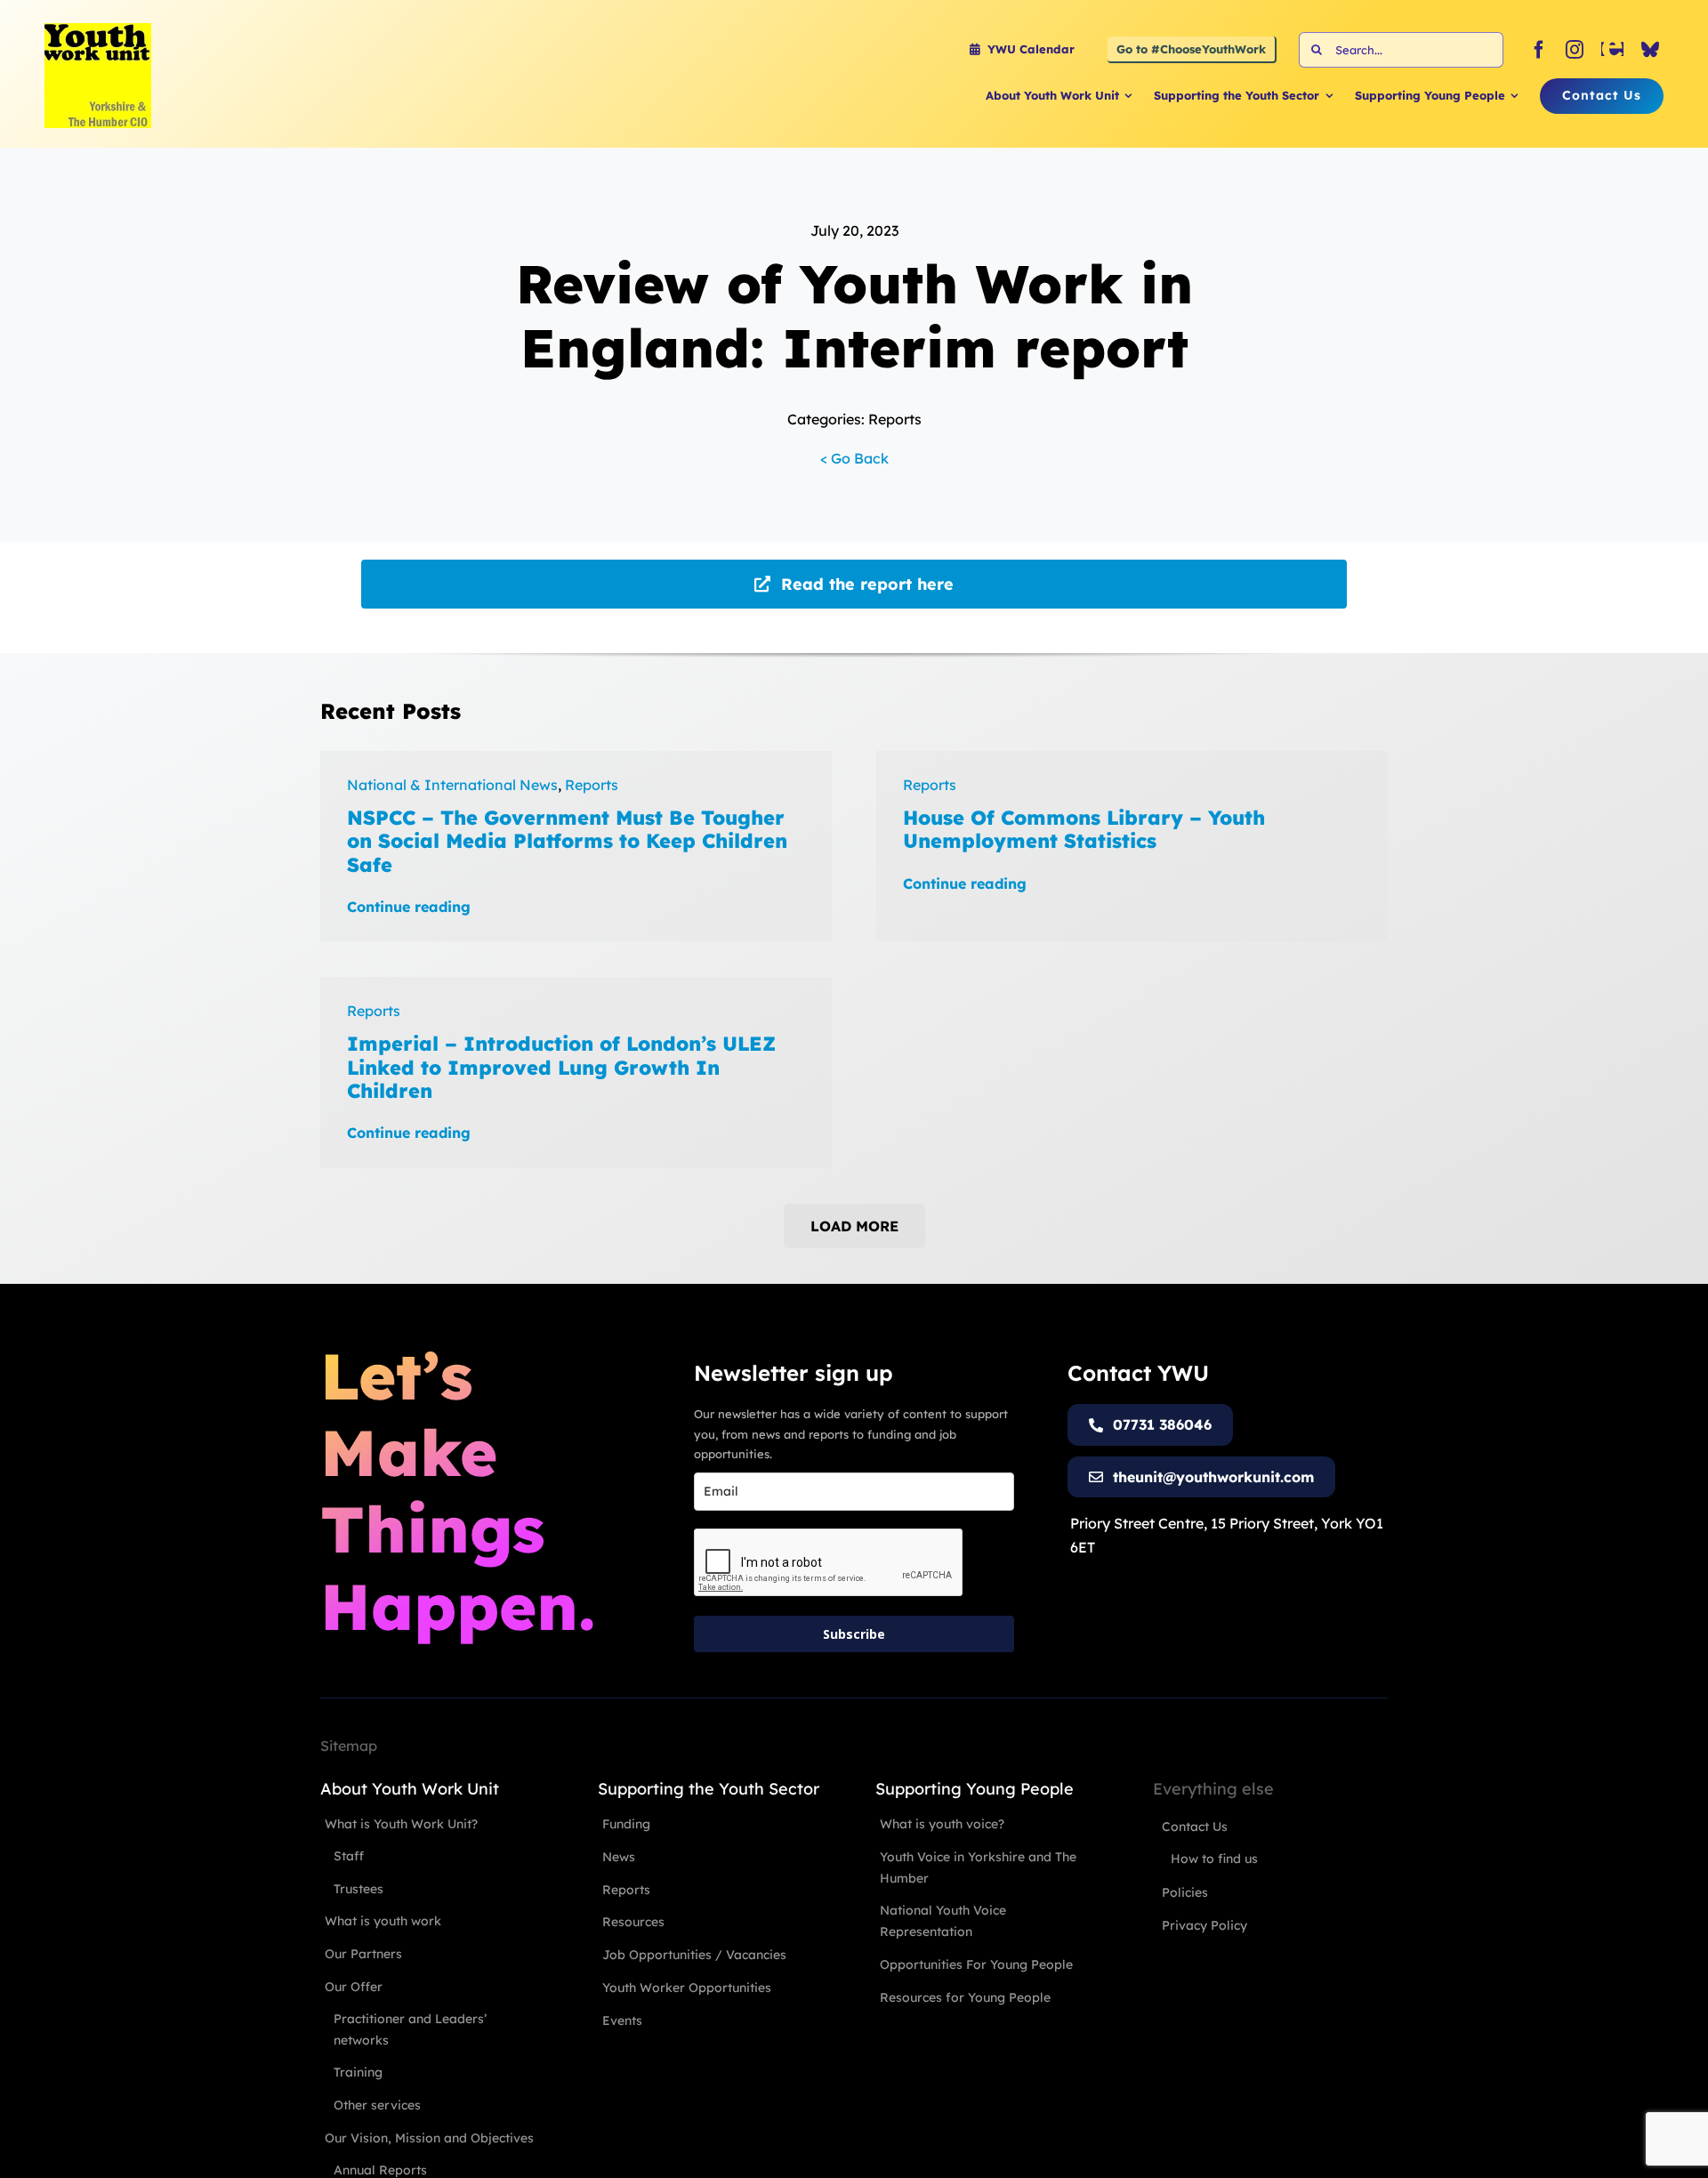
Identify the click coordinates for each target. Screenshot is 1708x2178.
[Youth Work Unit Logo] (98, 30)
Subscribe (854, 1634)
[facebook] (1539, 50)
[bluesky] (1650, 50)
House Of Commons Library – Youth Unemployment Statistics (1084, 829)
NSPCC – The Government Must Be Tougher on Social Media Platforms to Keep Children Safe (567, 841)
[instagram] (1575, 50)
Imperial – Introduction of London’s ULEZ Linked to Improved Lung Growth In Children (561, 1067)
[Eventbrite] (1612, 50)
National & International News (452, 785)
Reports (592, 785)
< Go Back (854, 458)
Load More (854, 1226)
